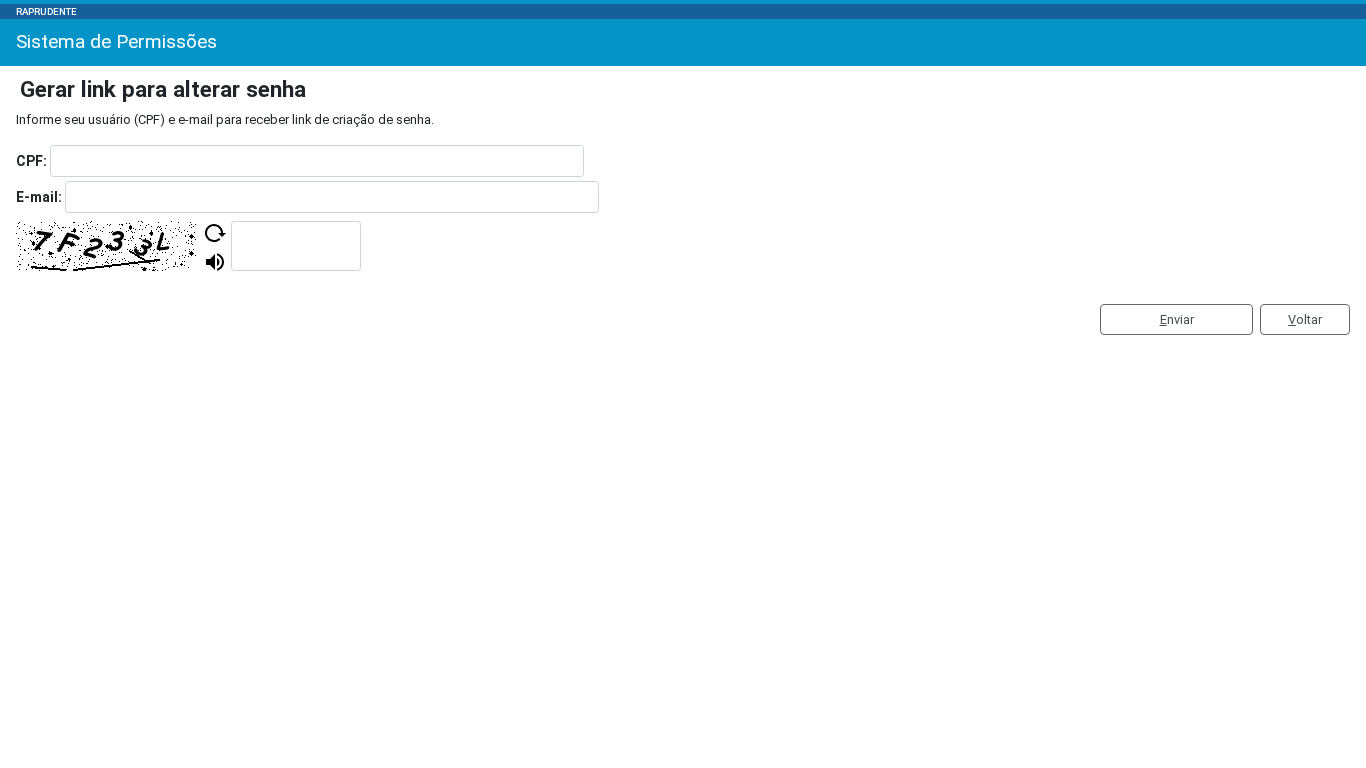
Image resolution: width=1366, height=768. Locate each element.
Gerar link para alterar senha (163, 89)
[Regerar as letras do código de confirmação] (215, 233)
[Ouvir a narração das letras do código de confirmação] (215, 262)
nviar (1177, 319)
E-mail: (39, 197)
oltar (1305, 319)
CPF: (31, 161)
